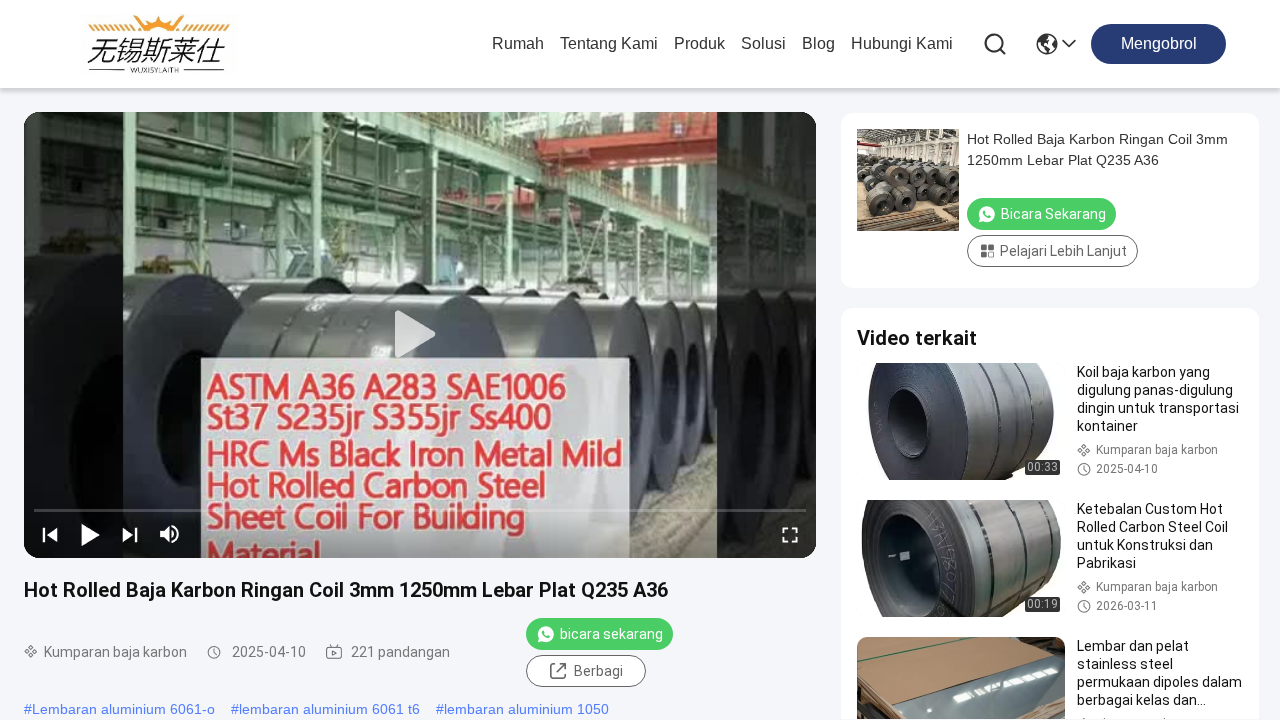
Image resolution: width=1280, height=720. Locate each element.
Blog (818, 43)
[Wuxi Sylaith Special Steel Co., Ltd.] (158, 44)
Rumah (518, 43)
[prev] (50, 534)
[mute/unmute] (170, 534)
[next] (130, 534)
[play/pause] (90, 534)
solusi (763, 43)
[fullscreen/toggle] (790, 534)
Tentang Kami (609, 43)
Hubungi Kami (902, 43)
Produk (699, 43)
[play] (420, 335)
